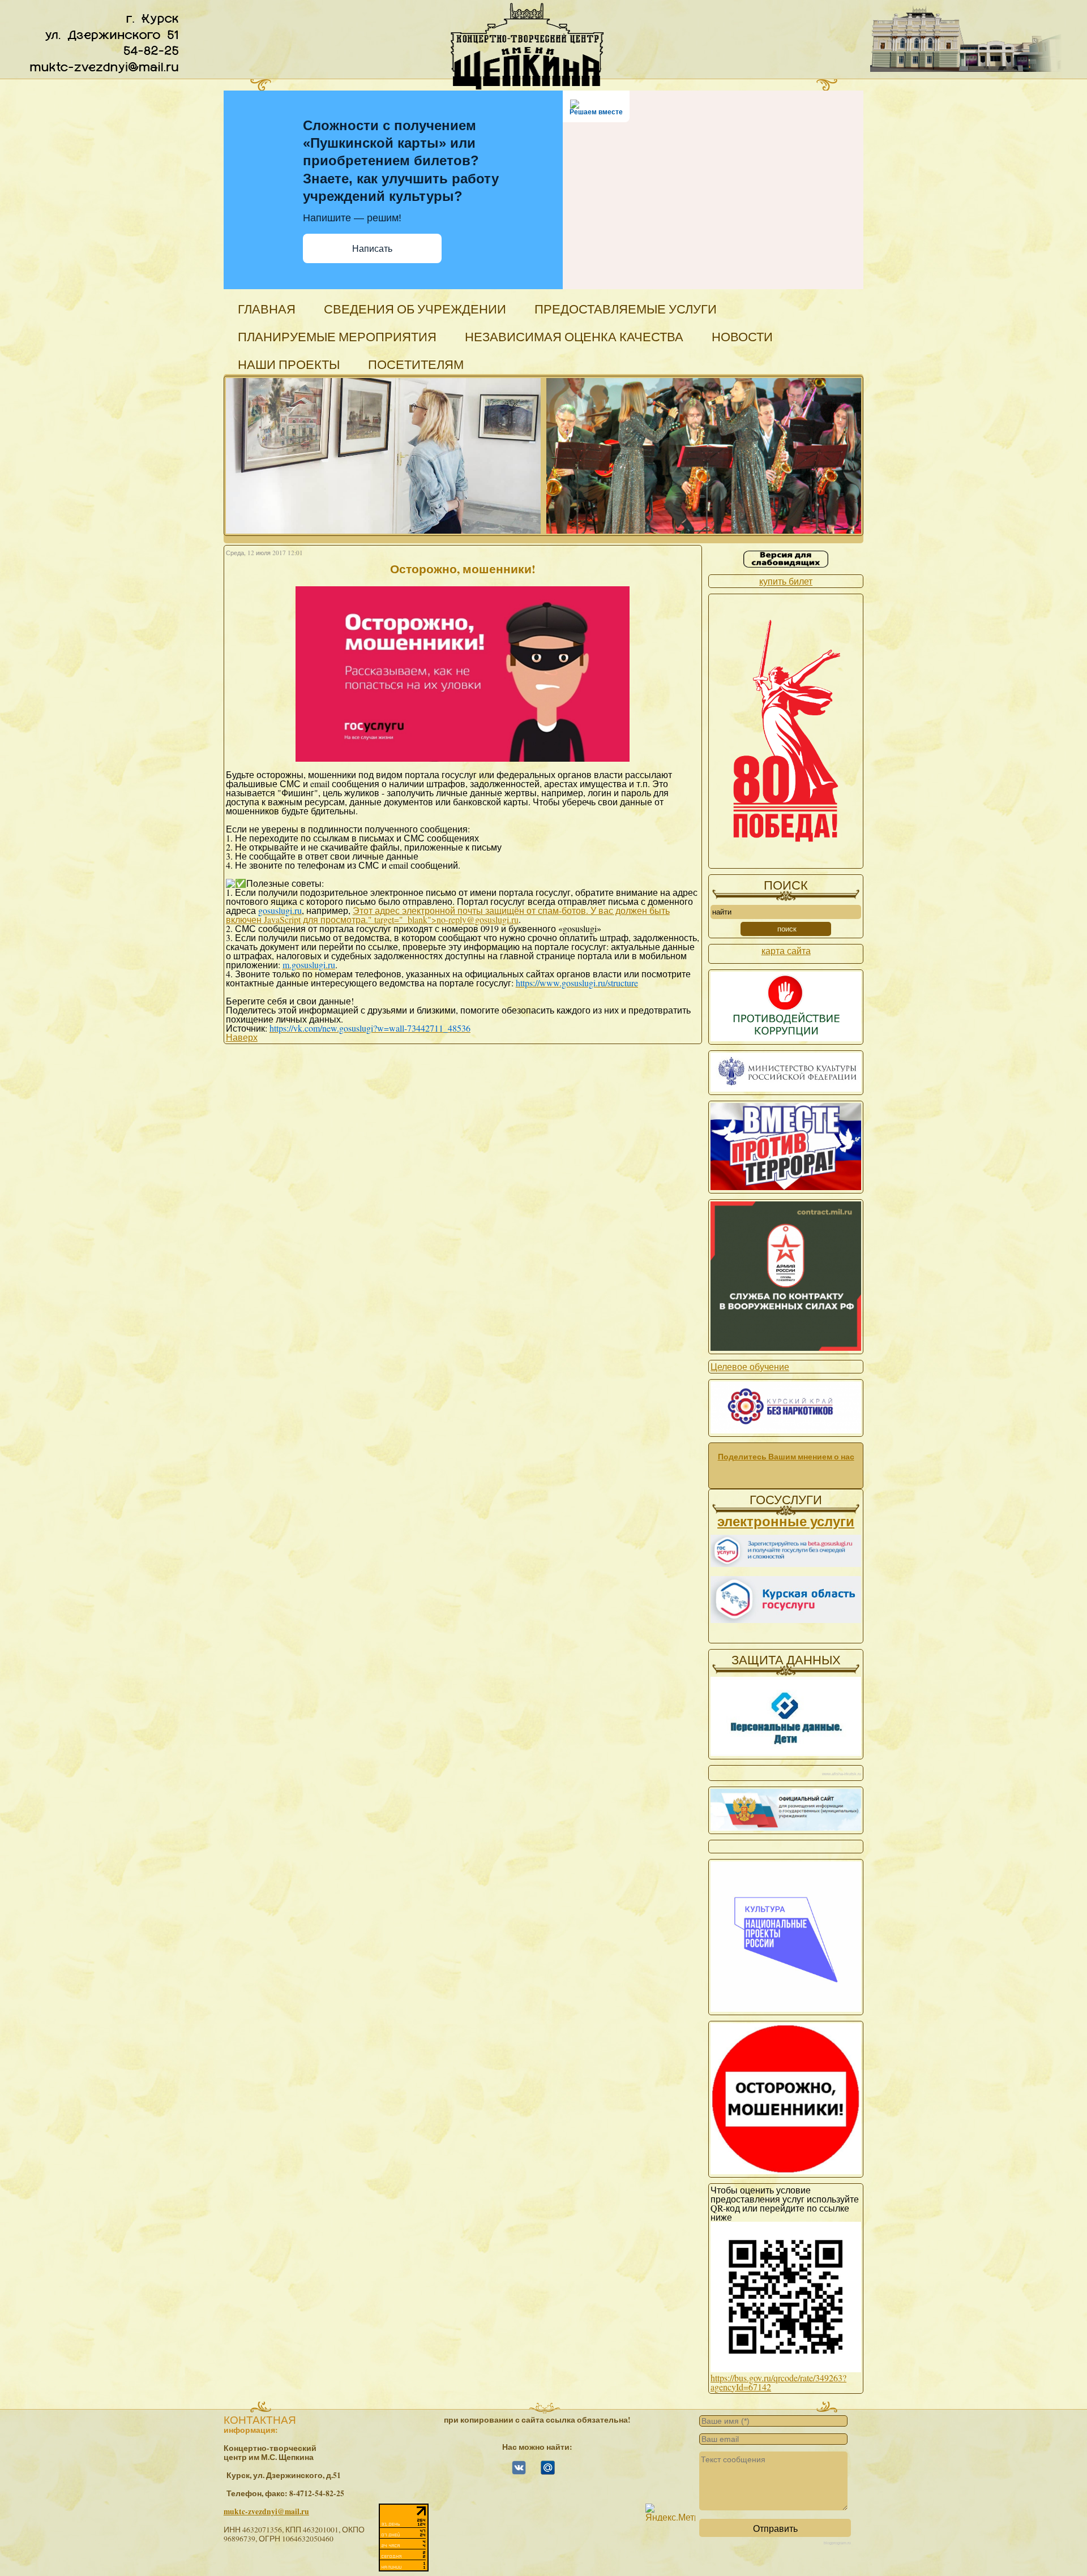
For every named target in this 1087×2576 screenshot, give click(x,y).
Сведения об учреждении (415, 309)
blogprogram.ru (837, 2543)
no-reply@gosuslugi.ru (478, 919)
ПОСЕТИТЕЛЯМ (416, 364)
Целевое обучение (750, 1366)
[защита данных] (786, 1752)
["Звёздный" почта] (548, 2472)
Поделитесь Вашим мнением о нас (786, 1457)
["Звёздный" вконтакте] (519, 2472)
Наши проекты (289, 364)
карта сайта (786, 950)
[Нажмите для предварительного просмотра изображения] (463, 763)
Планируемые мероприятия (337, 336)
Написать (372, 249)
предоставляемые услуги (626, 309)
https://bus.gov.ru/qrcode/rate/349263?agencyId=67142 (778, 2382)
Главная (267, 309)
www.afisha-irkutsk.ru (842, 1774)
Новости (742, 336)
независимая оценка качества (574, 336)
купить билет (786, 581)
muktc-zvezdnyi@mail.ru (266, 2511)
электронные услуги (786, 1521)
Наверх (242, 1037)
